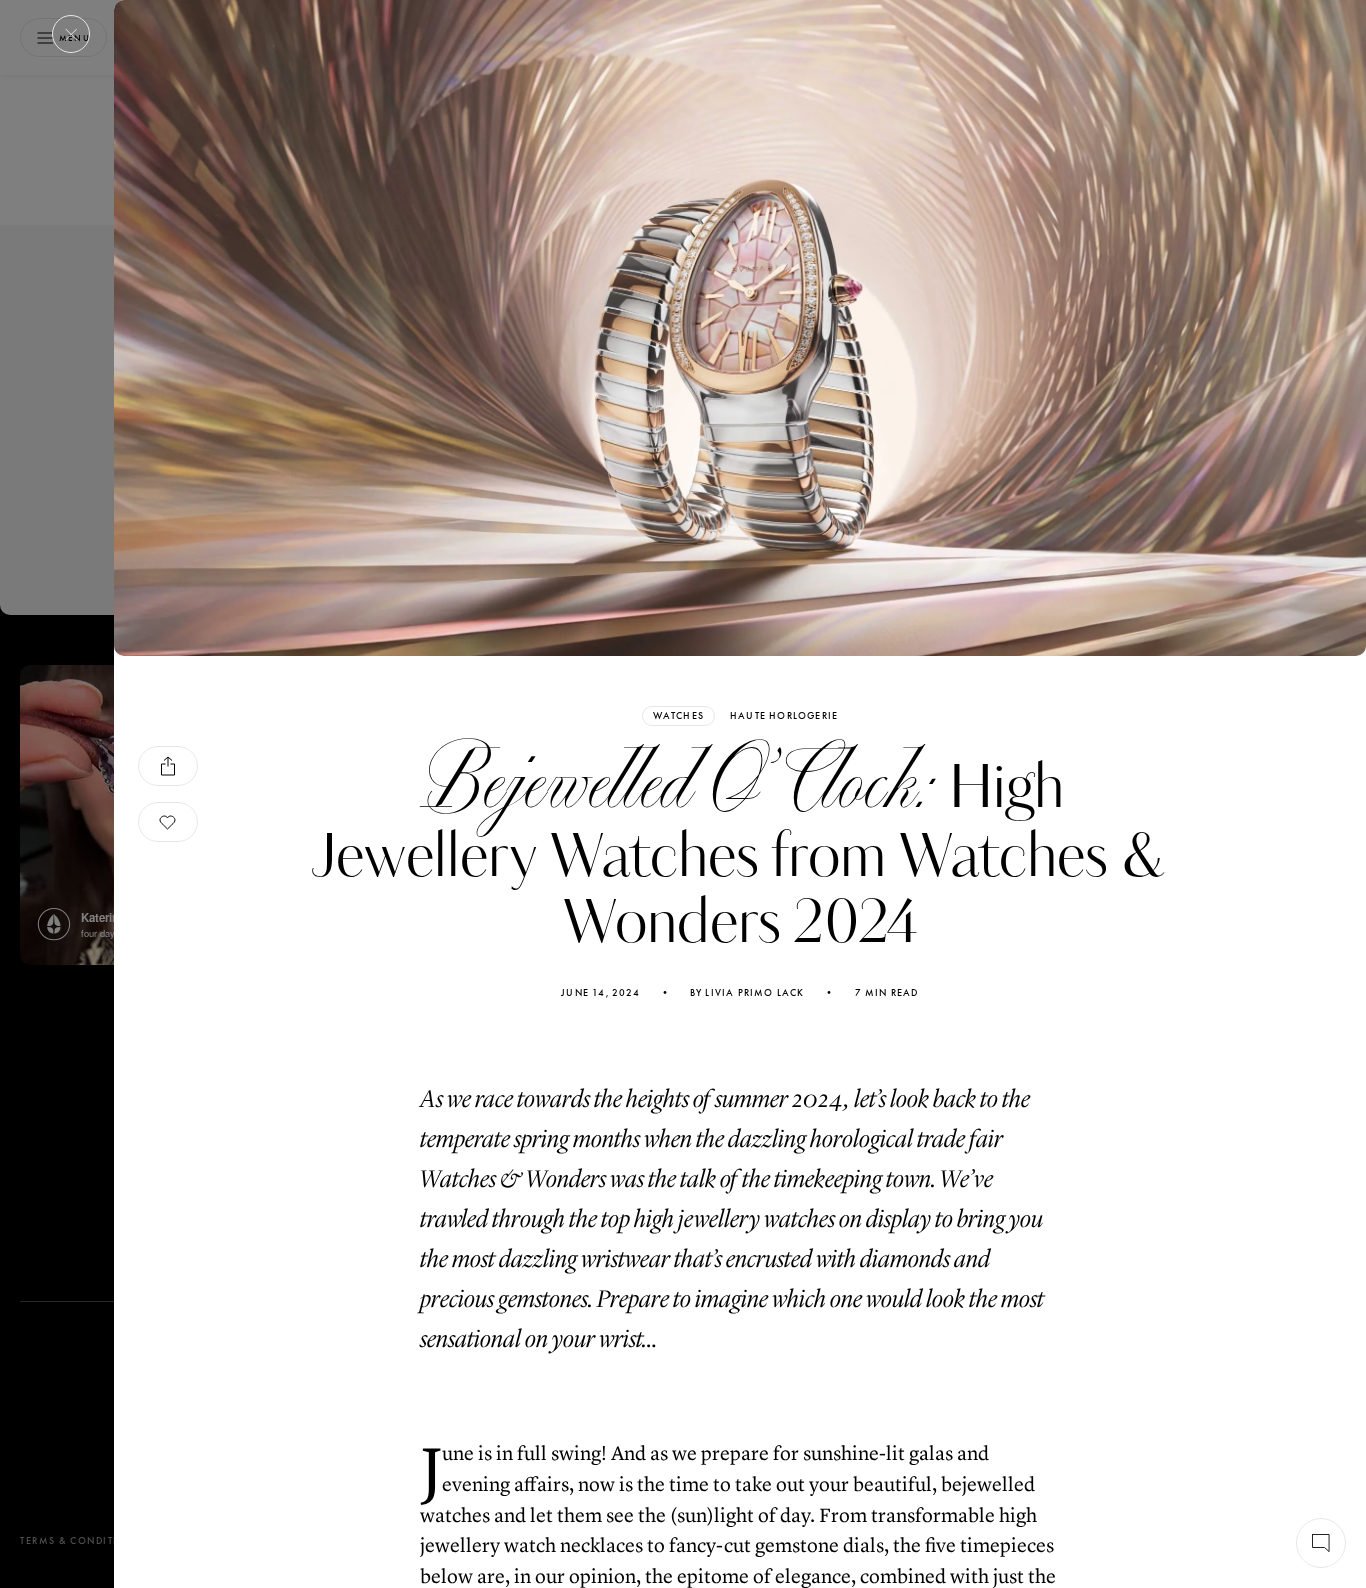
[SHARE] (168, 766)
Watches (678, 715)
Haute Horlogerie (784, 716)
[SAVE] (168, 822)
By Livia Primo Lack (747, 993)
